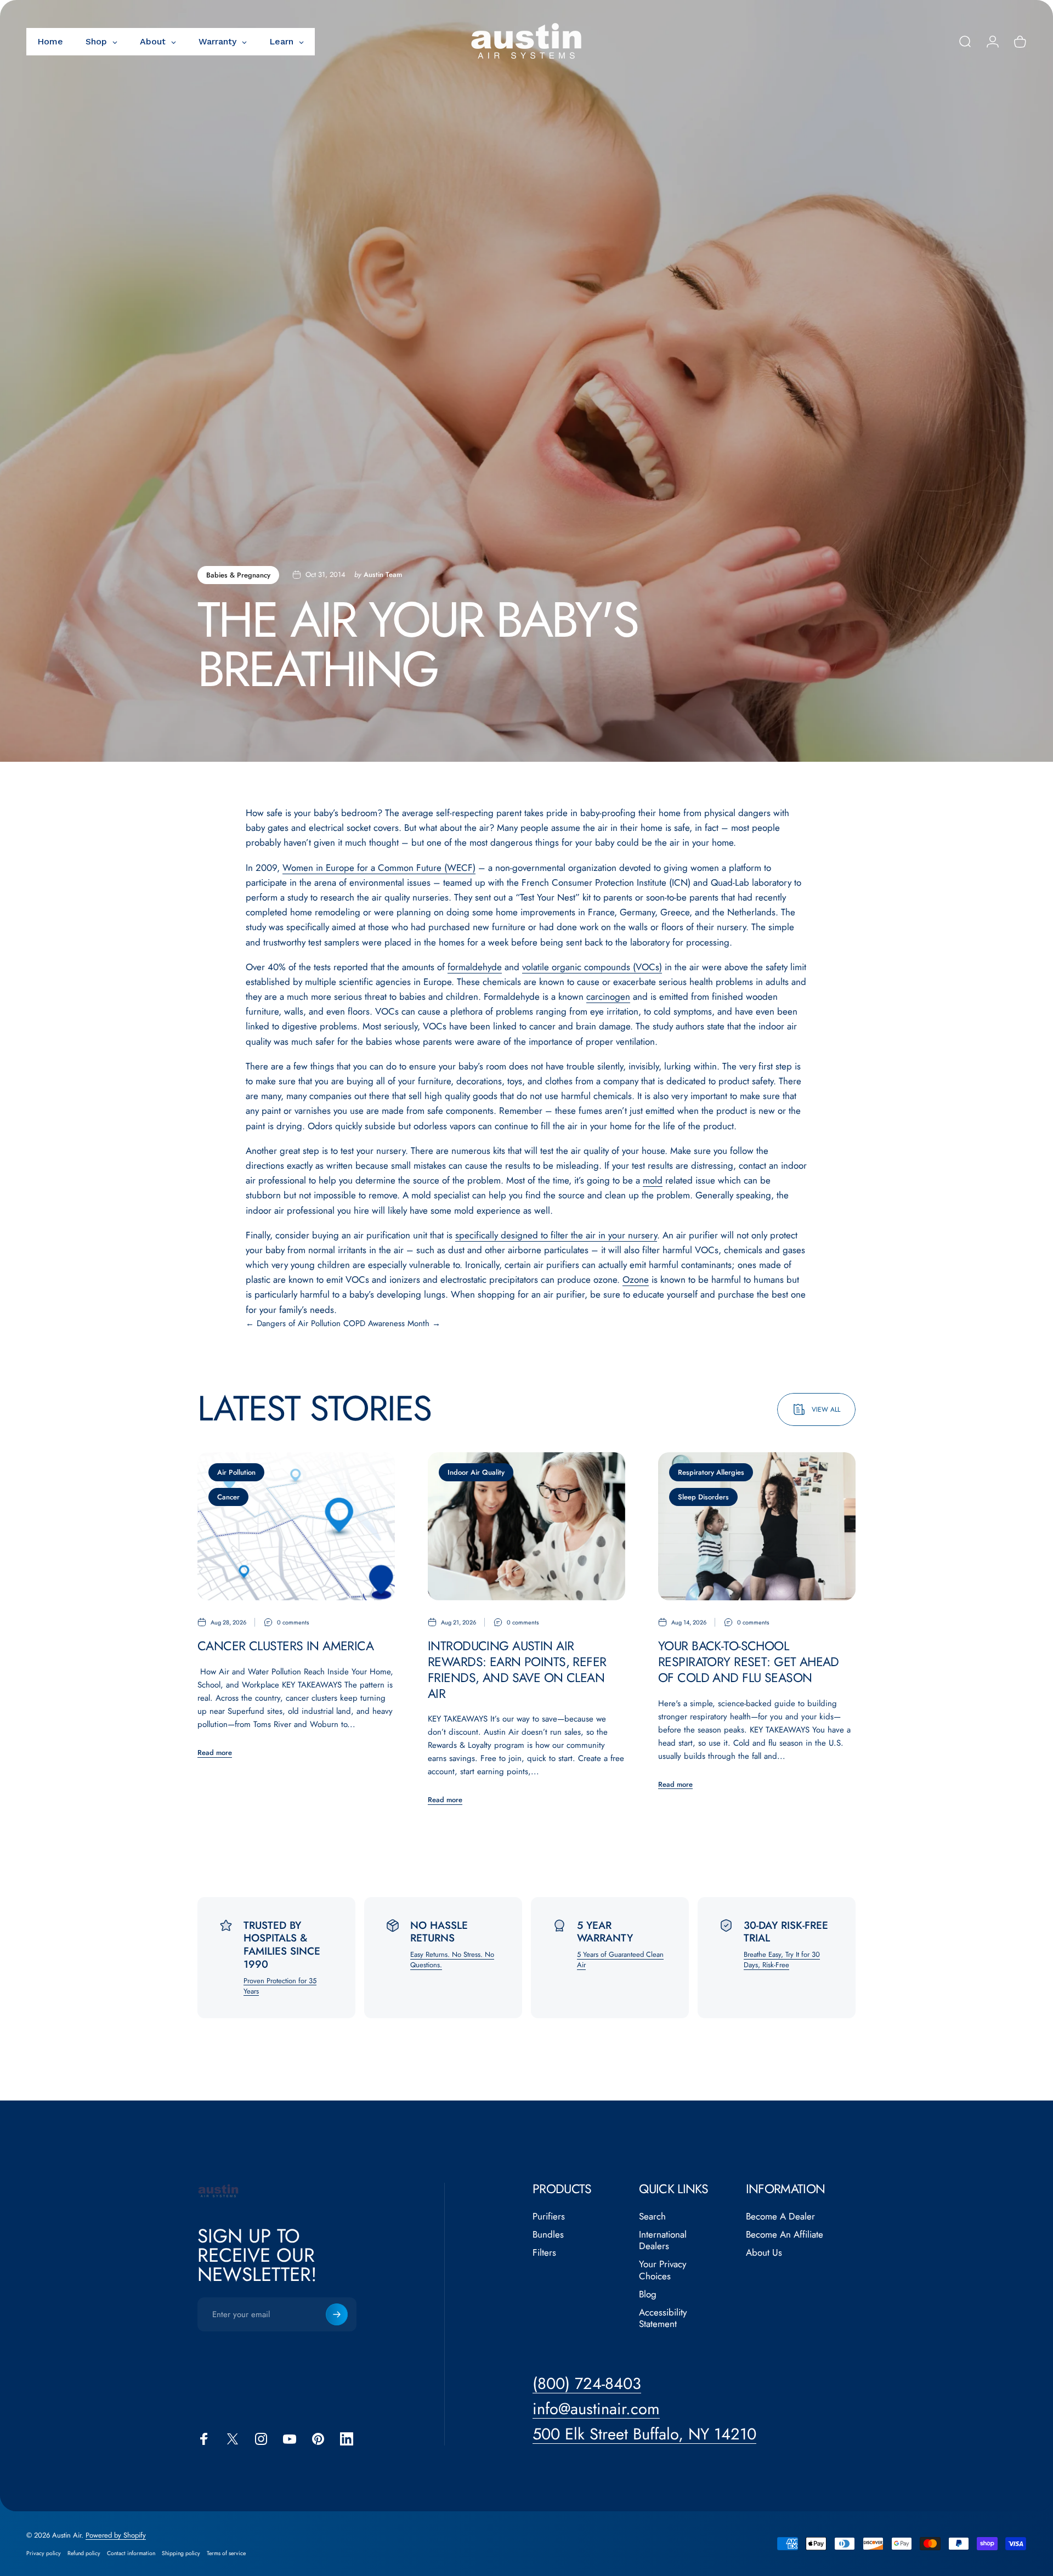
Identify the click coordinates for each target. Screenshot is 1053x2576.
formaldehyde (475, 967)
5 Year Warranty (605, 1932)
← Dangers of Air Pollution (293, 1323)
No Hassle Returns (439, 1932)
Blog (648, 2294)
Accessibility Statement (663, 2319)
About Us (764, 2253)
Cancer (228, 1497)
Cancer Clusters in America (285, 1646)
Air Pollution (236, 1472)
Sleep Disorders (703, 1497)
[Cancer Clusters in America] (296, 1526)
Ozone (636, 1279)
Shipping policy (181, 2553)
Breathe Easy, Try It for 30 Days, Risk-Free (782, 1960)
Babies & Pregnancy (238, 575)
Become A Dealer (780, 2217)
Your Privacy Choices (663, 2270)
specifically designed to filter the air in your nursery (556, 1235)
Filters (544, 2253)
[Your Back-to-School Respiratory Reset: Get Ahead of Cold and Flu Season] (757, 1526)
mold (653, 1180)
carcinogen (608, 997)
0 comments (293, 1622)
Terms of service (226, 2553)
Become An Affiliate (785, 2235)
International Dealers (663, 2241)
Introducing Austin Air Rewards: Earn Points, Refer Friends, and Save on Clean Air (517, 1669)
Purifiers (549, 2217)
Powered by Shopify (116, 2535)
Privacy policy (44, 2553)
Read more (215, 1753)
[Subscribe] (337, 2314)
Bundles (548, 2235)
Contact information (131, 2553)
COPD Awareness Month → (392, 1323)
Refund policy (84, 2553)
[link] (644, 2434)
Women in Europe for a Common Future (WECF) (379, 868)
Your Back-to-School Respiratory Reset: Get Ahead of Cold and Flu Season (749, 1662)
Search (652, 2217)
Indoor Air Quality (476, 1472)
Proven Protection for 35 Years (280, 1986)
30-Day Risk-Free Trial (786, 1932)
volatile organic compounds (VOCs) (592, 967)
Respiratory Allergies (711, 1472)
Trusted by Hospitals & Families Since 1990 (282, 1945)
